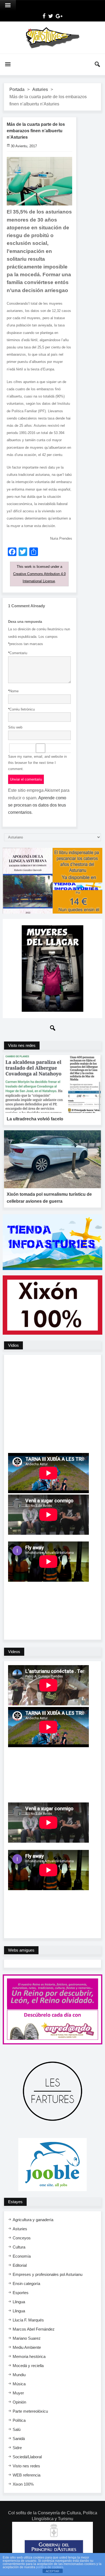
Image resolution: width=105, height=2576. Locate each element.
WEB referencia (27, 2475)
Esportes (21, 2293)
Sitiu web (15, 727)
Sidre (17, 2448)
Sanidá (19, 2439)
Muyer (18, 2393)
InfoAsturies (52, 38)
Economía (22, 2256)
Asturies (40, 89)
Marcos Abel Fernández (34, 2329)
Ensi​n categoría (26, 2284)
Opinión (19, 2402)
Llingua (19, 2302)
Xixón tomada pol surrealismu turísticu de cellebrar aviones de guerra (49, 1198)
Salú (17, 2429)
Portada (17, 89)
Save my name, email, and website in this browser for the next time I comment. (37, 763)
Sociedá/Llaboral (27, 2457)
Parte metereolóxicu (30, 2411)
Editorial (20, 2265)
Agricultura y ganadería (33, 2220)
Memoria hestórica (29, 2356)
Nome (13, 691)
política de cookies (50, 2567)
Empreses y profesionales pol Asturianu (48, 2274)
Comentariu (18, 653)
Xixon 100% (23, 2484)
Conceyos (22, 2238)
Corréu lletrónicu (21, 709)
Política (19, 2420)
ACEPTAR (52, 2571)
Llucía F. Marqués (28, 2320)
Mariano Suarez (27, 2338)
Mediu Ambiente (27, 2347)
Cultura (19, 2247)
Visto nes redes (26, 2466)
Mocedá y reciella (28, 2366)
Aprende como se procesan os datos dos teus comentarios (37, 805)
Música (19, 2384)
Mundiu (19, 2375)
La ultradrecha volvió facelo (35, 1119)
